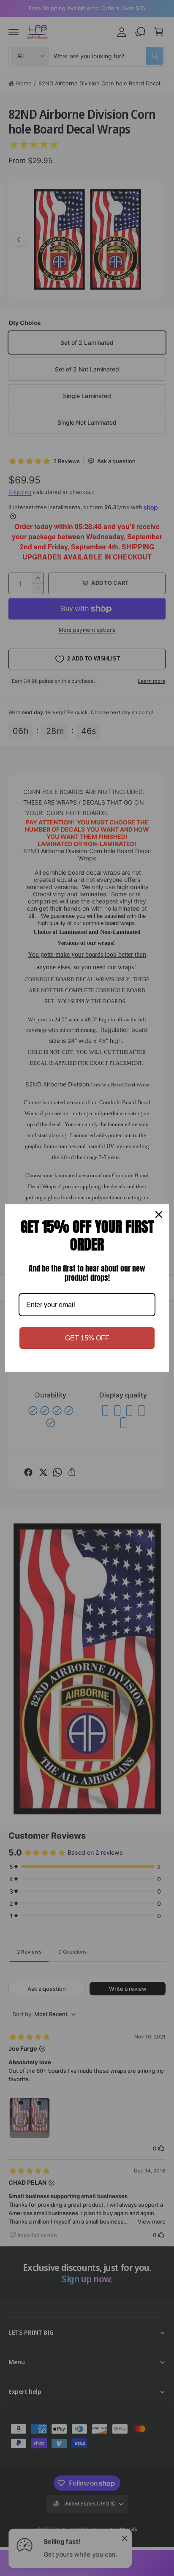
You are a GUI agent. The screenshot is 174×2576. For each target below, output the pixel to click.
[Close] (159, 1214)
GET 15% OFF (87, 1338)
